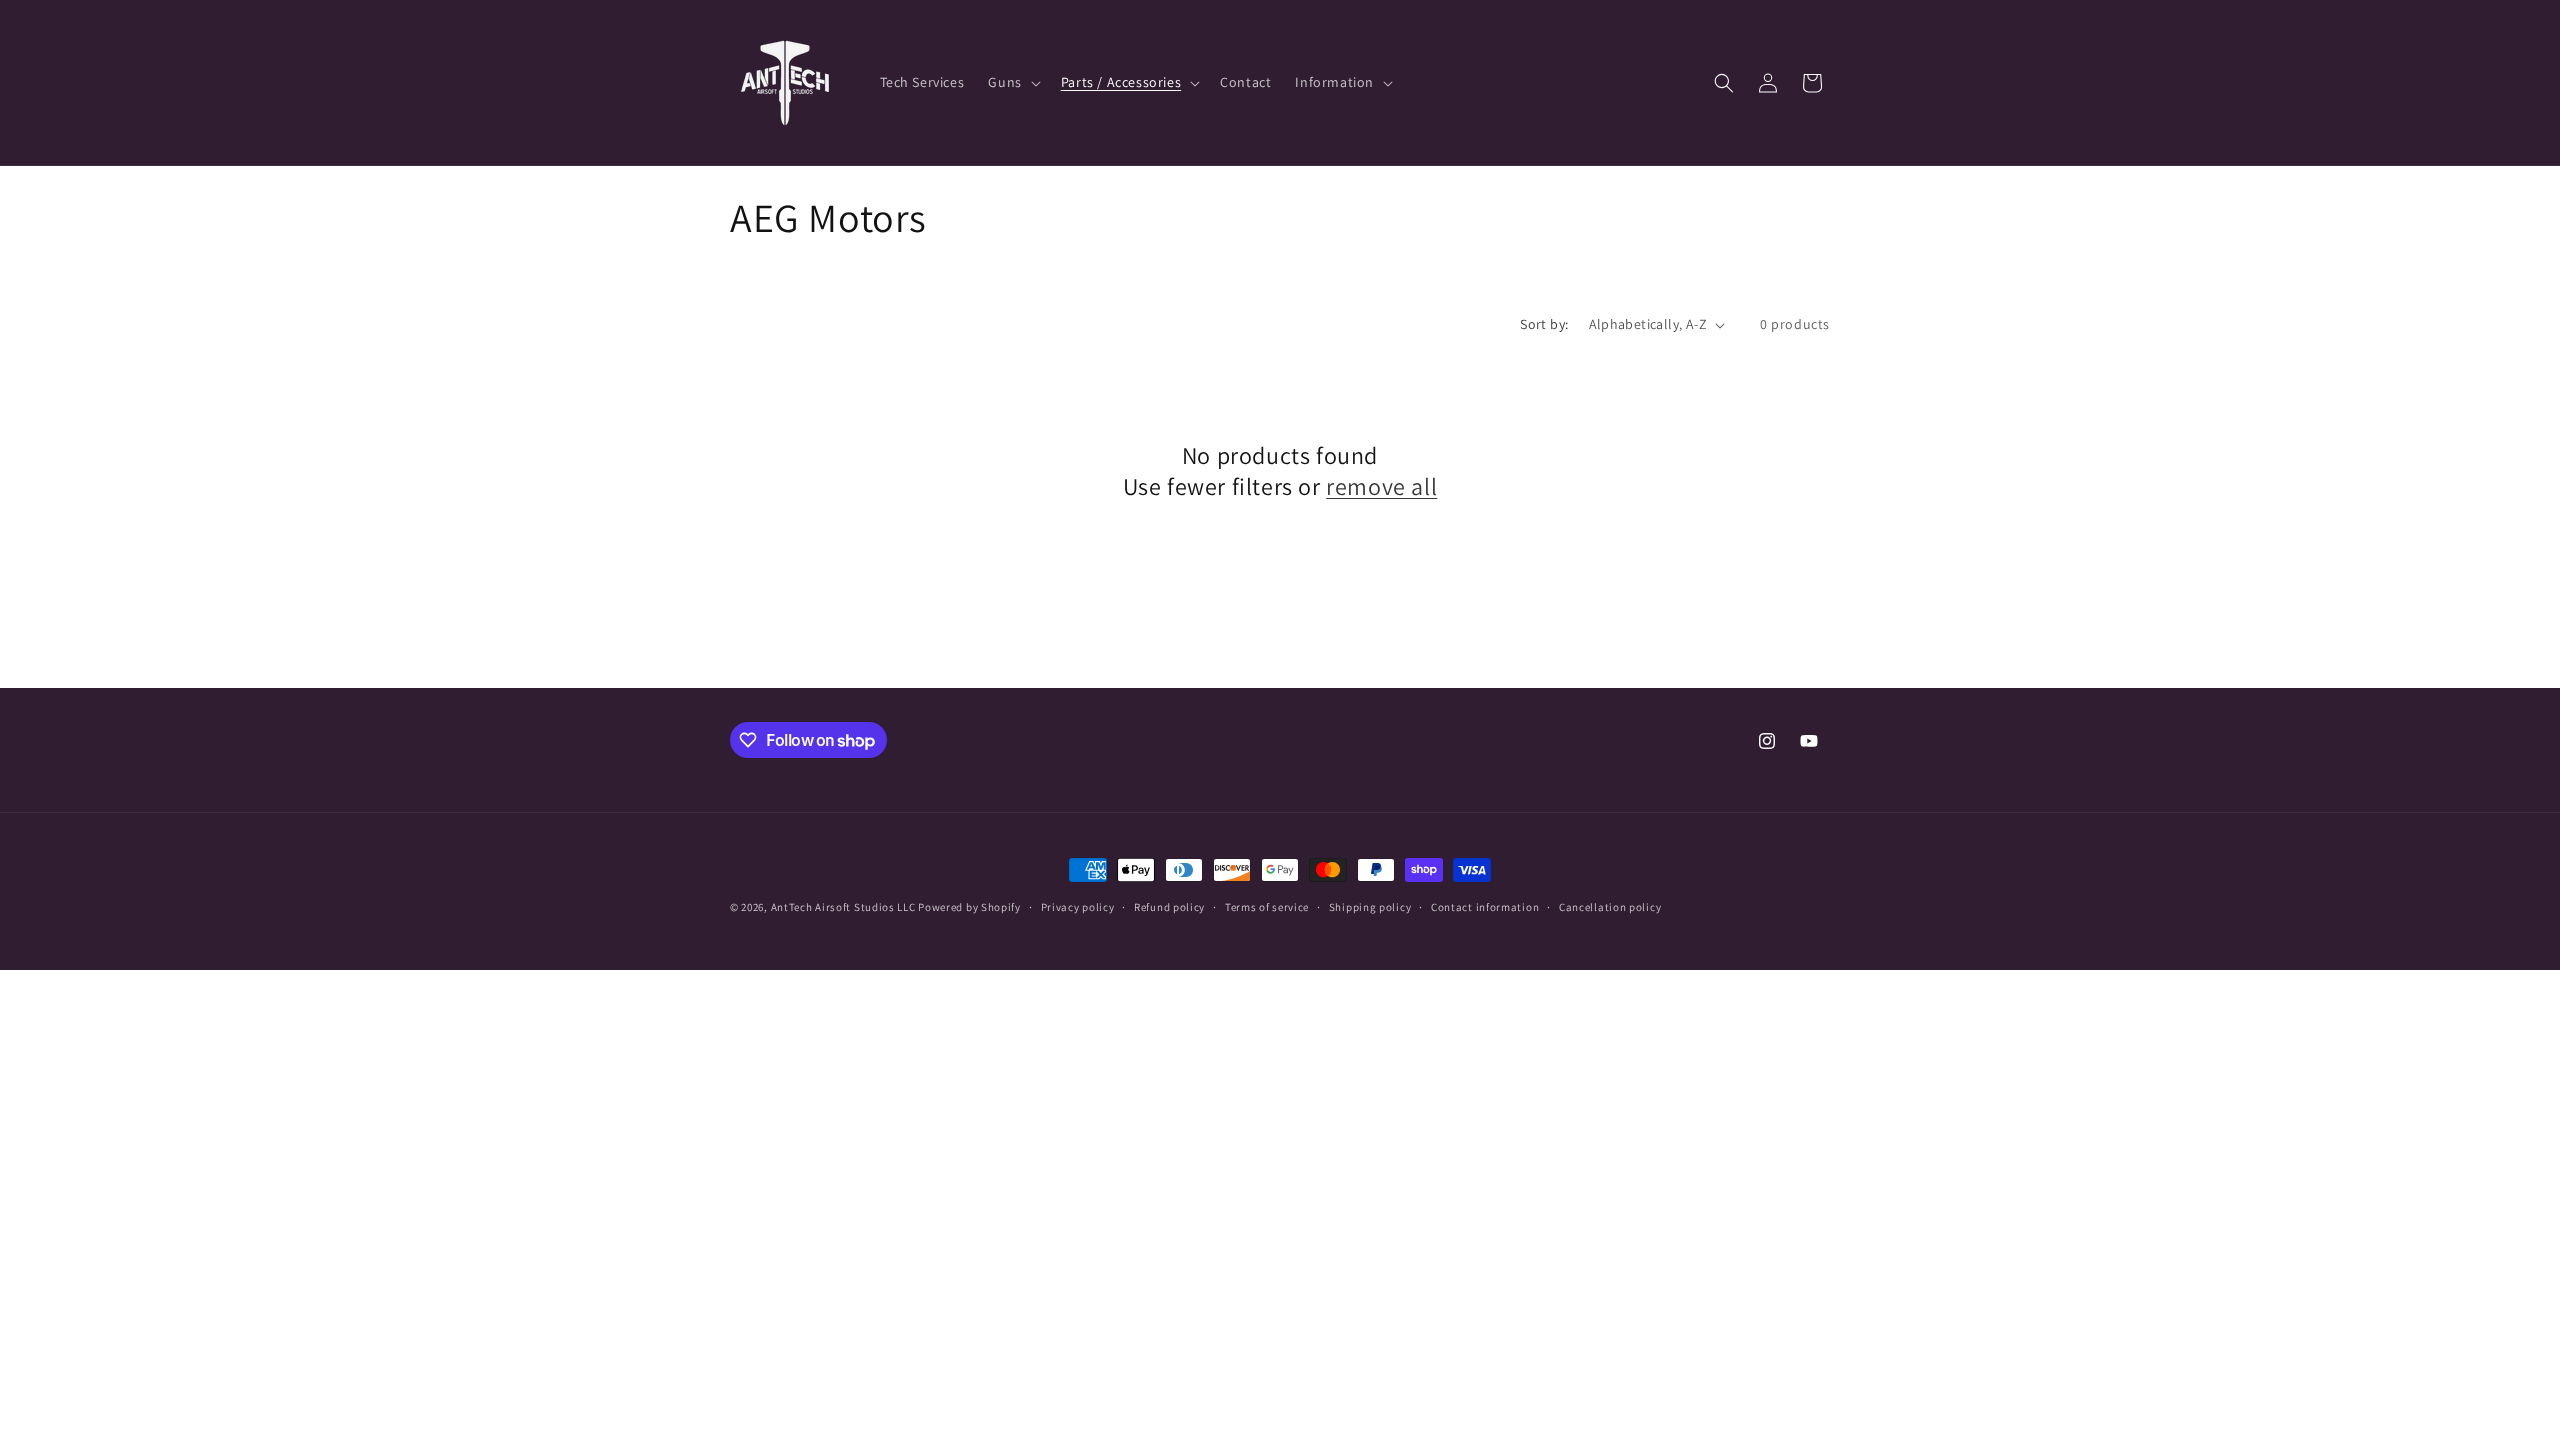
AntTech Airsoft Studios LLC (843, 907)
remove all (1381, 486)
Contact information (1485, 907)
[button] (1012, 82)
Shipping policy (1370, 907)
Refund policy (1169, 907)
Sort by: (1544, 324)
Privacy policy (1078, 907)
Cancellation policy (1610, 907)
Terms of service (1267, 907)
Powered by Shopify (969, 907)
